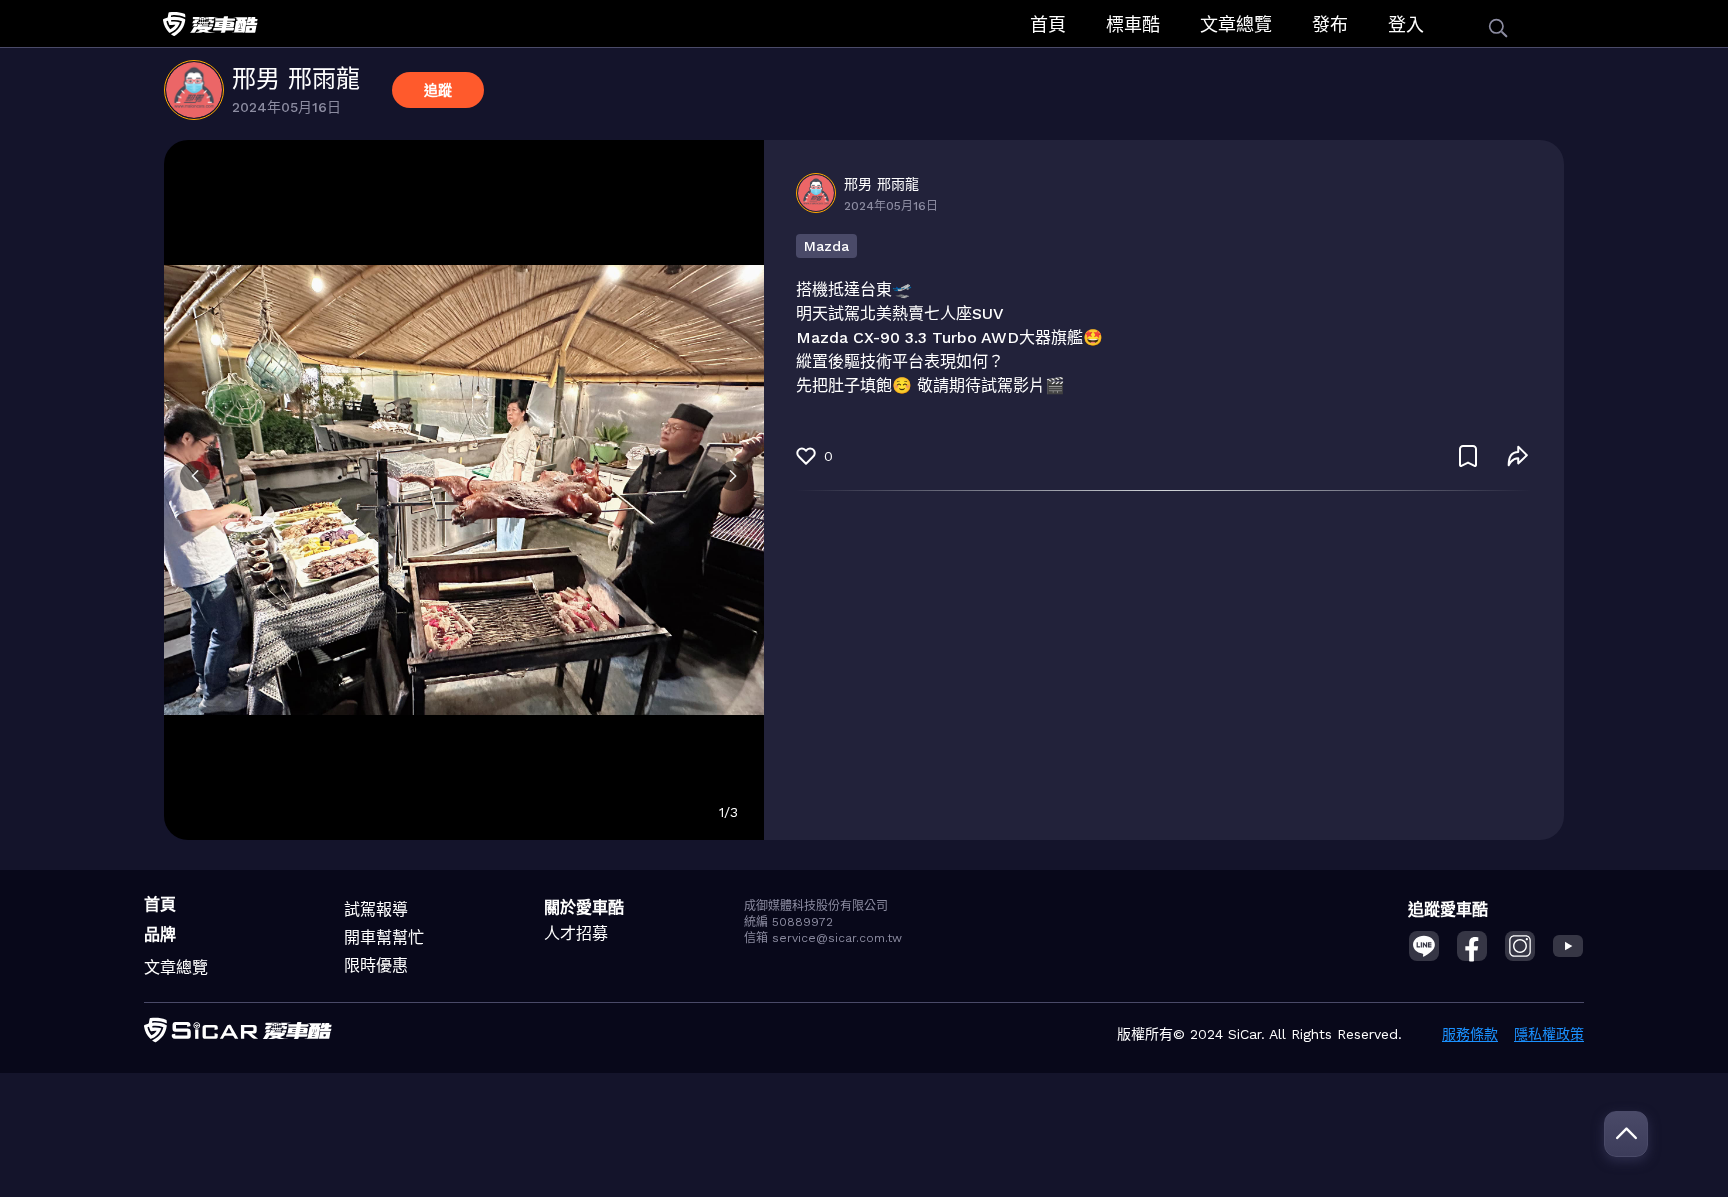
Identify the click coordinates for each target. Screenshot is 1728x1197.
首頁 (1048, 24)
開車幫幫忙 (384, 937)
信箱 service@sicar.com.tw (823, 938)
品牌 (160, 934)
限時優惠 (376, 965)
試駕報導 (376, 909)
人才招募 (576, 933)
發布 (1330, 24)
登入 (1406, 24)
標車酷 (1133, 24)
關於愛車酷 (584, 907)
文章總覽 (1236, 24)
